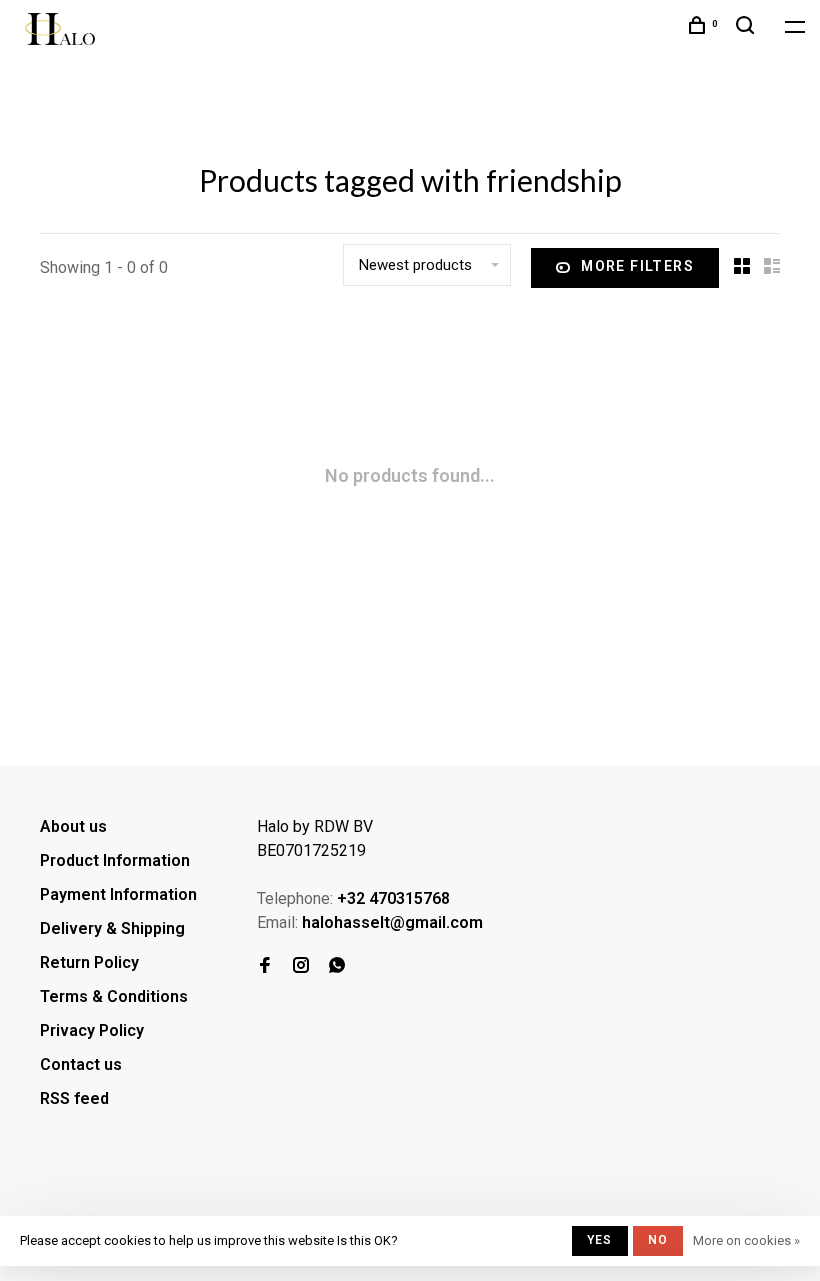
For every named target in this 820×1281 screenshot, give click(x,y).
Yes (600, 1240)
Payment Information (118, 894)
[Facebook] (265, 966)
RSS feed (74, 1098)
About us (73, 826)
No (658, 1240)
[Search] (748, 28)
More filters (637, 266)
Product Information (115, 860)
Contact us (81, 1064)
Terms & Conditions (114, 996)
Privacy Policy (92, 1030)
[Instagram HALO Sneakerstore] (301, 966)
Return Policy (89, 962)
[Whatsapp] (337, 966)
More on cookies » (746, 1240)
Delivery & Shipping (112, 928)
